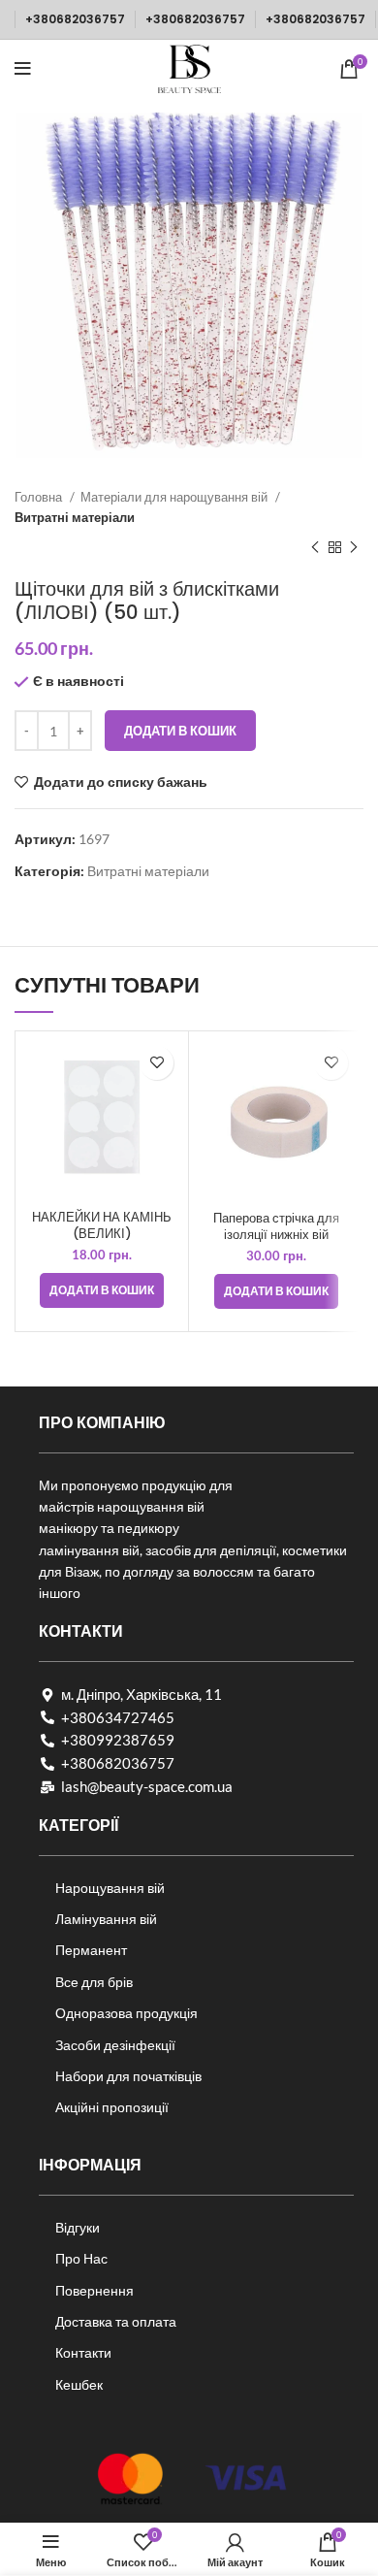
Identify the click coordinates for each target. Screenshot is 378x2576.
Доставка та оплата (116, 2321)
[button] (102, 1290)
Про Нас (81, 2258)
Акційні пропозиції (112, 2107)
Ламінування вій (106, 1919)
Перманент (91, 1950)
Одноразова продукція (126, 2013)
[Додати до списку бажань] (157, 1063)
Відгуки (78, 2227)
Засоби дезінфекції (115, 2045)
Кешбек (79, 2384)
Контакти (83, 2352)
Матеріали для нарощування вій (175, 497)
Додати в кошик (180, 731)
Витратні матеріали (75, 517)
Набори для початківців (128, 2076)
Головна (40, 497)
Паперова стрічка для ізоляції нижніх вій (276, 1227)
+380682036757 (75, 19)
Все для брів (94, 1982)
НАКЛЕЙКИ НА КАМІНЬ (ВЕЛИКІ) (102, 1226)
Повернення (94, 2290)
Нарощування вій (110, 1888)
